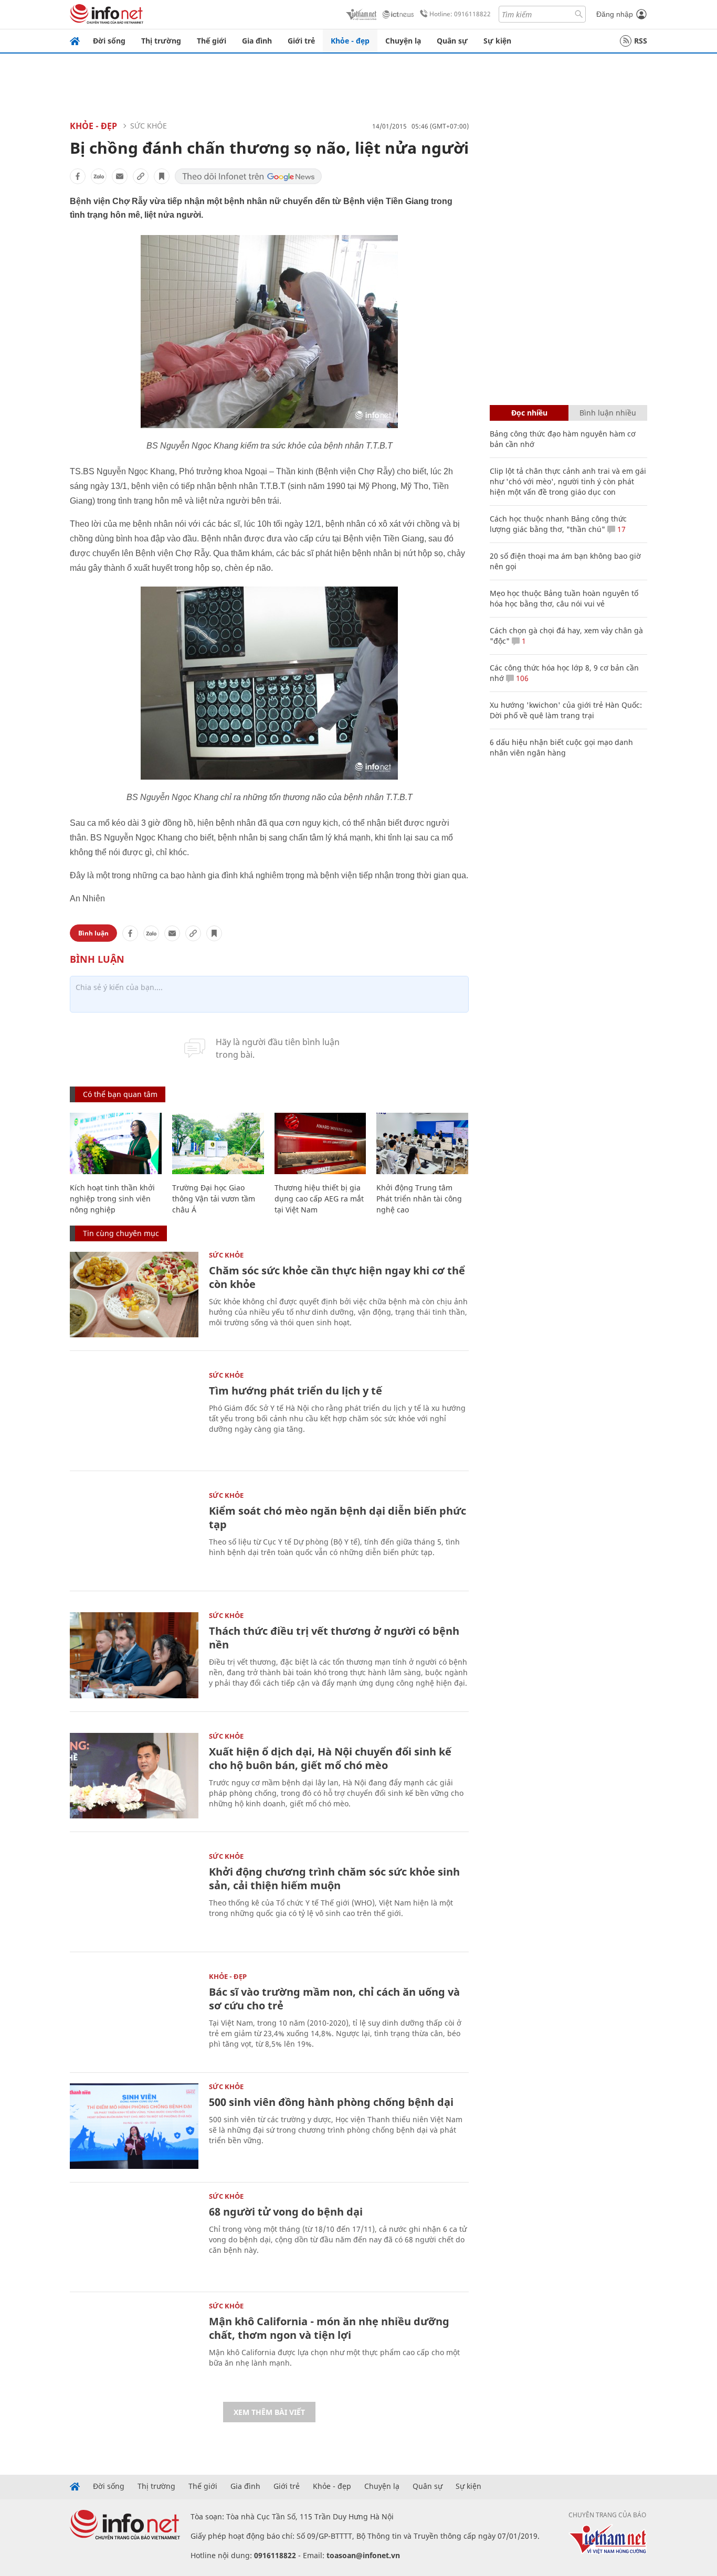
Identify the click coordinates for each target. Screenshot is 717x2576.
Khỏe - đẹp (350, 41)
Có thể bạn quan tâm (120, 1094)
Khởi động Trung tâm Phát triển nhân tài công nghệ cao (419, 1199)
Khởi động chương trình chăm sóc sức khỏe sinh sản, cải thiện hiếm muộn (334, 1878)
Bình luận (93, 933)
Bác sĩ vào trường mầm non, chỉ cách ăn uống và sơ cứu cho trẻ (334, 1999)
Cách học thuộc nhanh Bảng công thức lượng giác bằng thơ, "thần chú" (558, 524)
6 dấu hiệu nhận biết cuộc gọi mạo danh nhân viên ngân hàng (561, 747)
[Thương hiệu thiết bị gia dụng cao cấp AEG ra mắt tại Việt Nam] (320, 1143)
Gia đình (257, 41)
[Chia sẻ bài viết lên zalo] (99, 176)
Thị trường (161, 41)
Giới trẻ (301, 41)
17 (620, 529)
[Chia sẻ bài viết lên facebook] (78, 176)
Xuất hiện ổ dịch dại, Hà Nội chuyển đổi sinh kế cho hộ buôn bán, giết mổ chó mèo (330, 1758)
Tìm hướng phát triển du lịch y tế (296, 1391)
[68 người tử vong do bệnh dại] (134, 2236)
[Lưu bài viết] (162, 176)
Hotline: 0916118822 (460, 14)
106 (521, 678)
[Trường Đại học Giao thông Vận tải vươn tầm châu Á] (218, 1143)
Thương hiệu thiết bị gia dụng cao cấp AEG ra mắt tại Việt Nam (319, 1199)
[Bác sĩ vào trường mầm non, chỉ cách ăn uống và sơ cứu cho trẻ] (134, 2016)
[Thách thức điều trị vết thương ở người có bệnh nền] (134, 1655)
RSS (641, 41)
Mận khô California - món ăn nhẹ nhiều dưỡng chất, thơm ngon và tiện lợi (329, 2328)
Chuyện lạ (403, 41)
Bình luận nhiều (608, 413)
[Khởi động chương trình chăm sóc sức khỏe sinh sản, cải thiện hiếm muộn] (134, 1896)
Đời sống (109, 41)
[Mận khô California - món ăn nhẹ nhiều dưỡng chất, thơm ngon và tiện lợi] (134, 2345)
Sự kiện (497, 41)
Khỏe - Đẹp (93, 126)
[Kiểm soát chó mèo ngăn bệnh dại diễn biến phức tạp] (134, 1535)
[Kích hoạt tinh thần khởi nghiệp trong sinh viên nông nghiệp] (116, 1143)
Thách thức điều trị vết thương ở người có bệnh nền (334, 1638)
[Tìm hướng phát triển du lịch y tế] (134, 1415)
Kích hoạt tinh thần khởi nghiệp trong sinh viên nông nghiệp (112, 1199)
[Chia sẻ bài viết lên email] (120, 176)
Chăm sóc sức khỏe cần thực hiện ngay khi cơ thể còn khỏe (337, 1277)
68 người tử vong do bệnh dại (286, 2212)
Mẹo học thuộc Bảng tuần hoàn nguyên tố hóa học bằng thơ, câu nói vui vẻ (564, 598)
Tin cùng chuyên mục (121, 1233)
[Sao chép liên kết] (141, 176)
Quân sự (452, 41)
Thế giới (212, 41)
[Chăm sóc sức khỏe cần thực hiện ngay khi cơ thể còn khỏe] (134, 1295)
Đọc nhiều (529, 413)
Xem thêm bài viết (269, 2412)
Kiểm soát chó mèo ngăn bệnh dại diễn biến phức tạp (338, 1518)
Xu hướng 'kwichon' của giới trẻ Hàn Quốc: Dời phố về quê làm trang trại (566, 710)
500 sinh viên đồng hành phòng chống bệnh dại (331, 2102)
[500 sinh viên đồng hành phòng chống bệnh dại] (134, 2126)
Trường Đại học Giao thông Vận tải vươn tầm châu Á (214, 1199)
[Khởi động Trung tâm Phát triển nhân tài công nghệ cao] (422, 1143)
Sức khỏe (149, 126)
